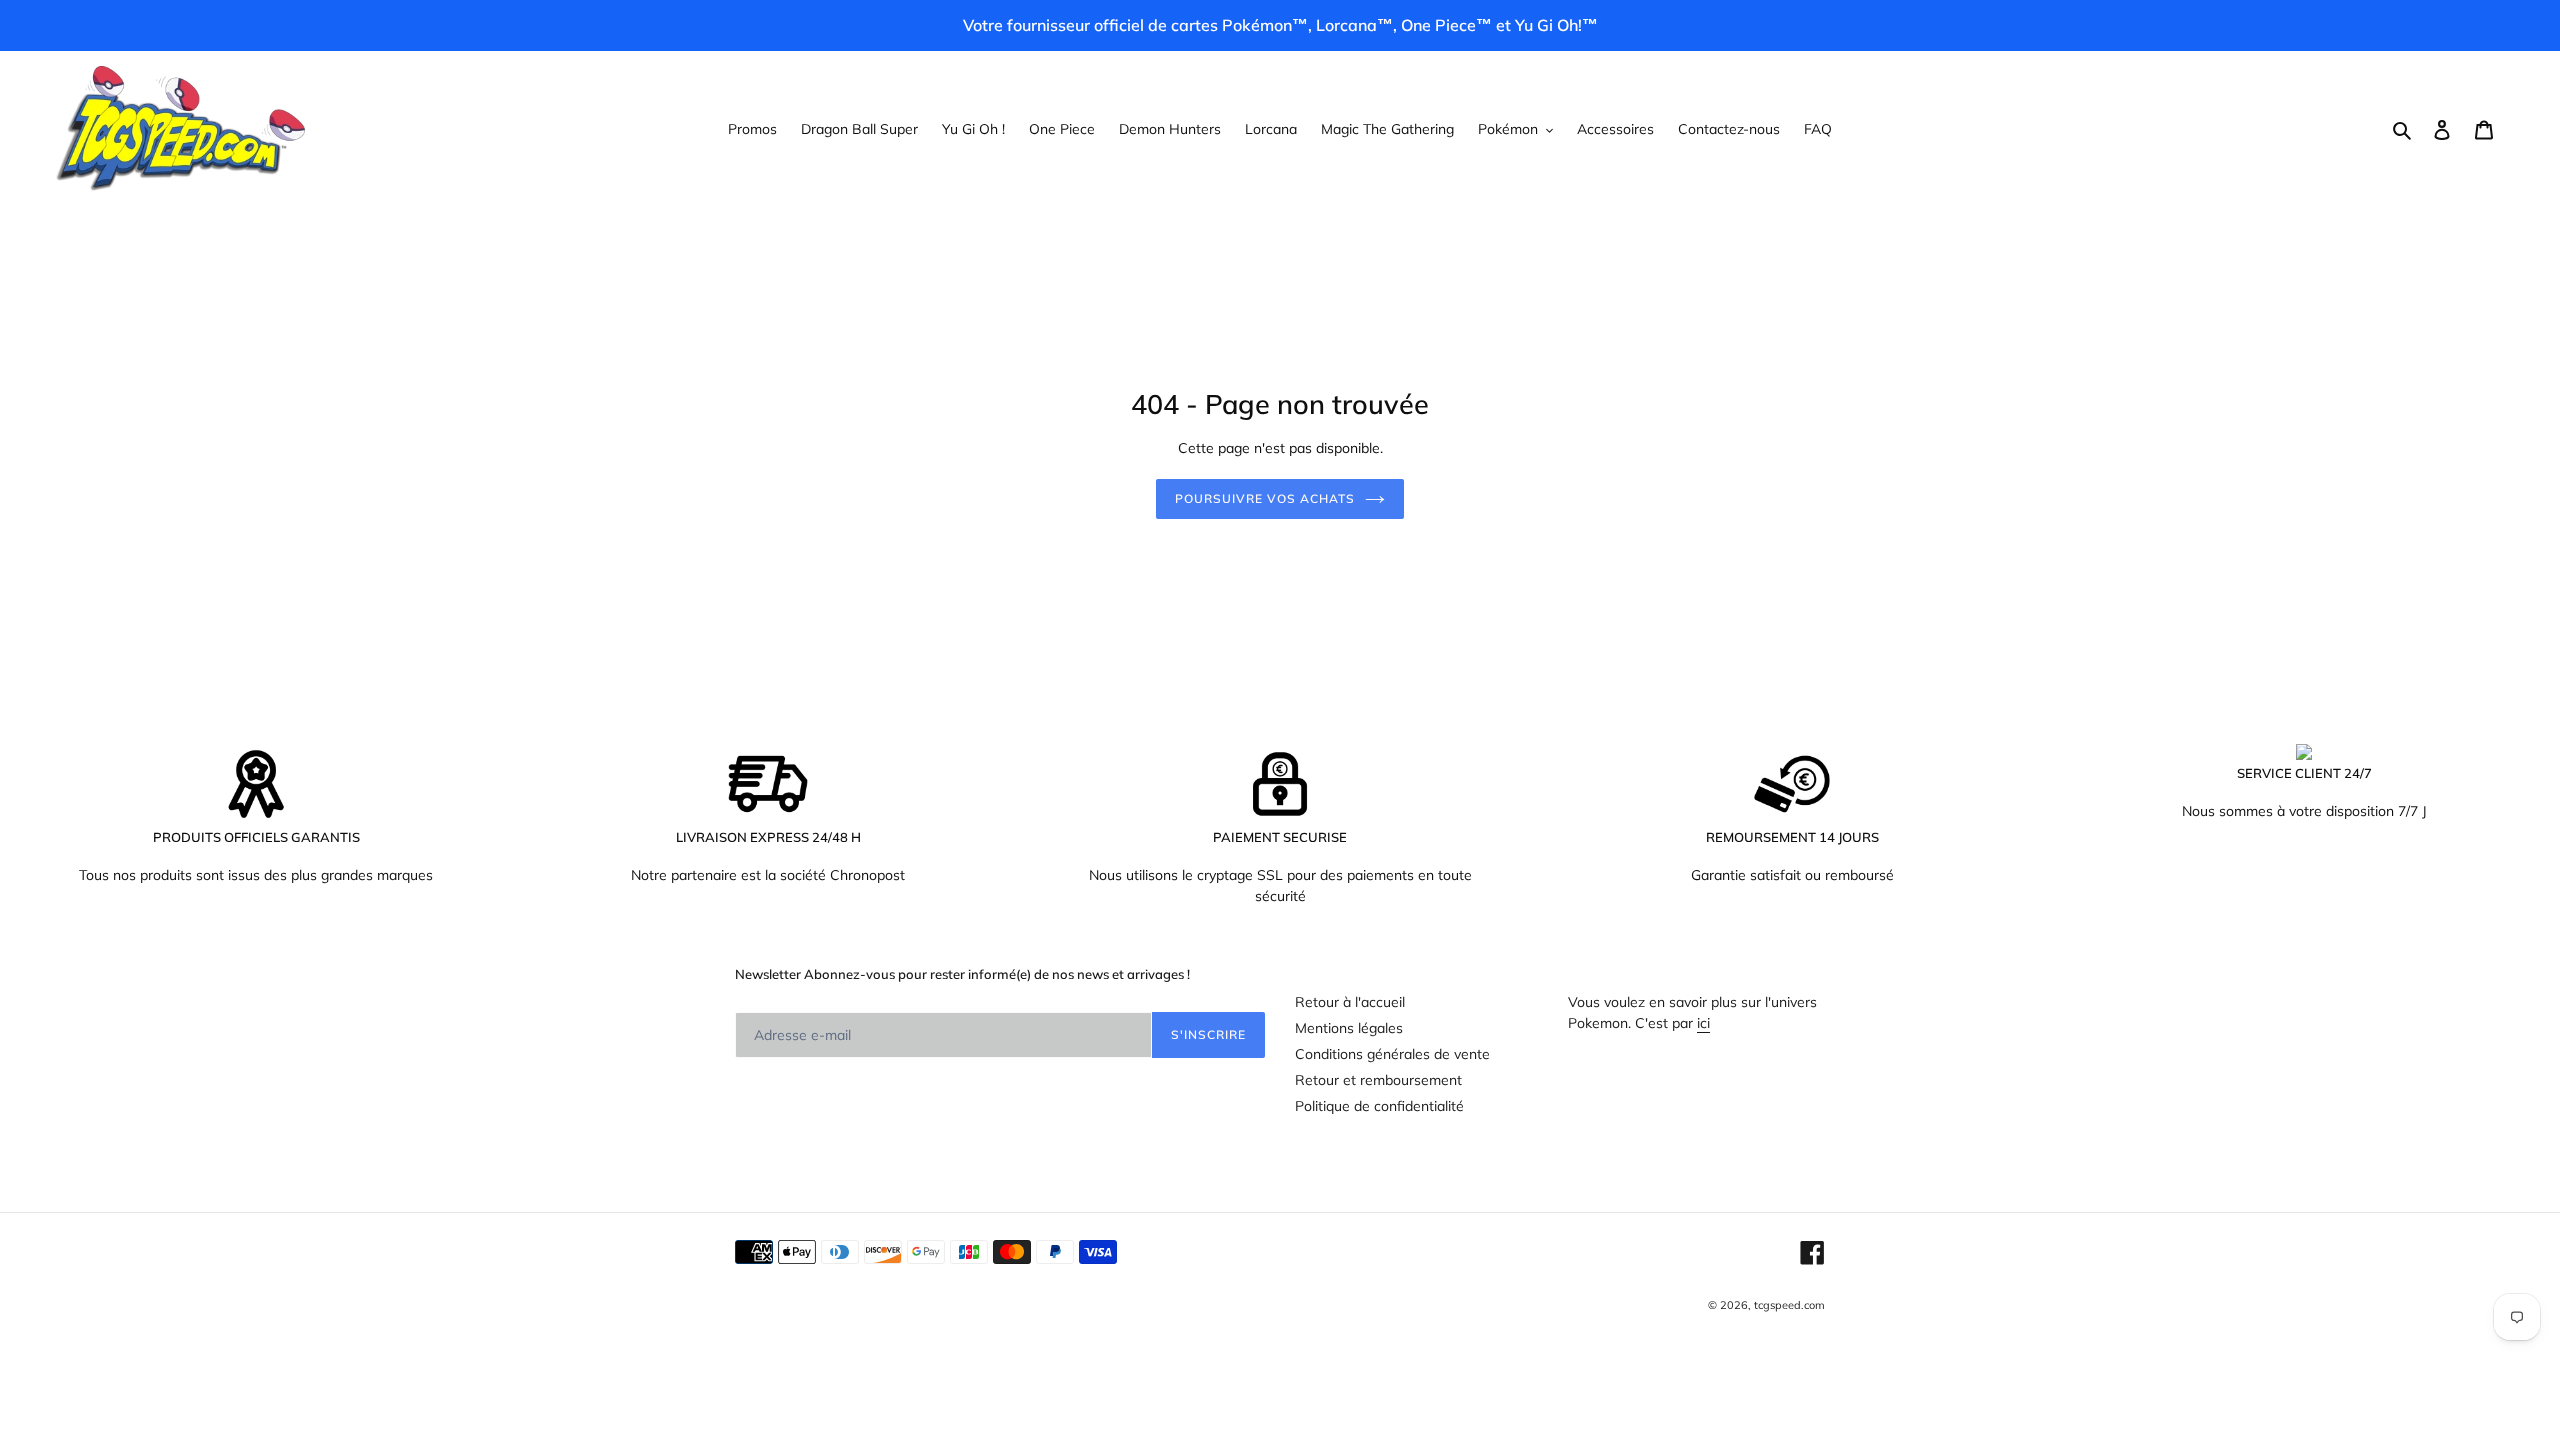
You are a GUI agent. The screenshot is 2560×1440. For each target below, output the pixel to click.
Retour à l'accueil (1350, 1002)
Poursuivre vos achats (1264, 498)
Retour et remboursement (1378, 1080)
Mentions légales (1349, 1028)
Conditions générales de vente (1392, 1054)
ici (1703, 1023)
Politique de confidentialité (1379, 1106)
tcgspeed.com (1789, 1305)
